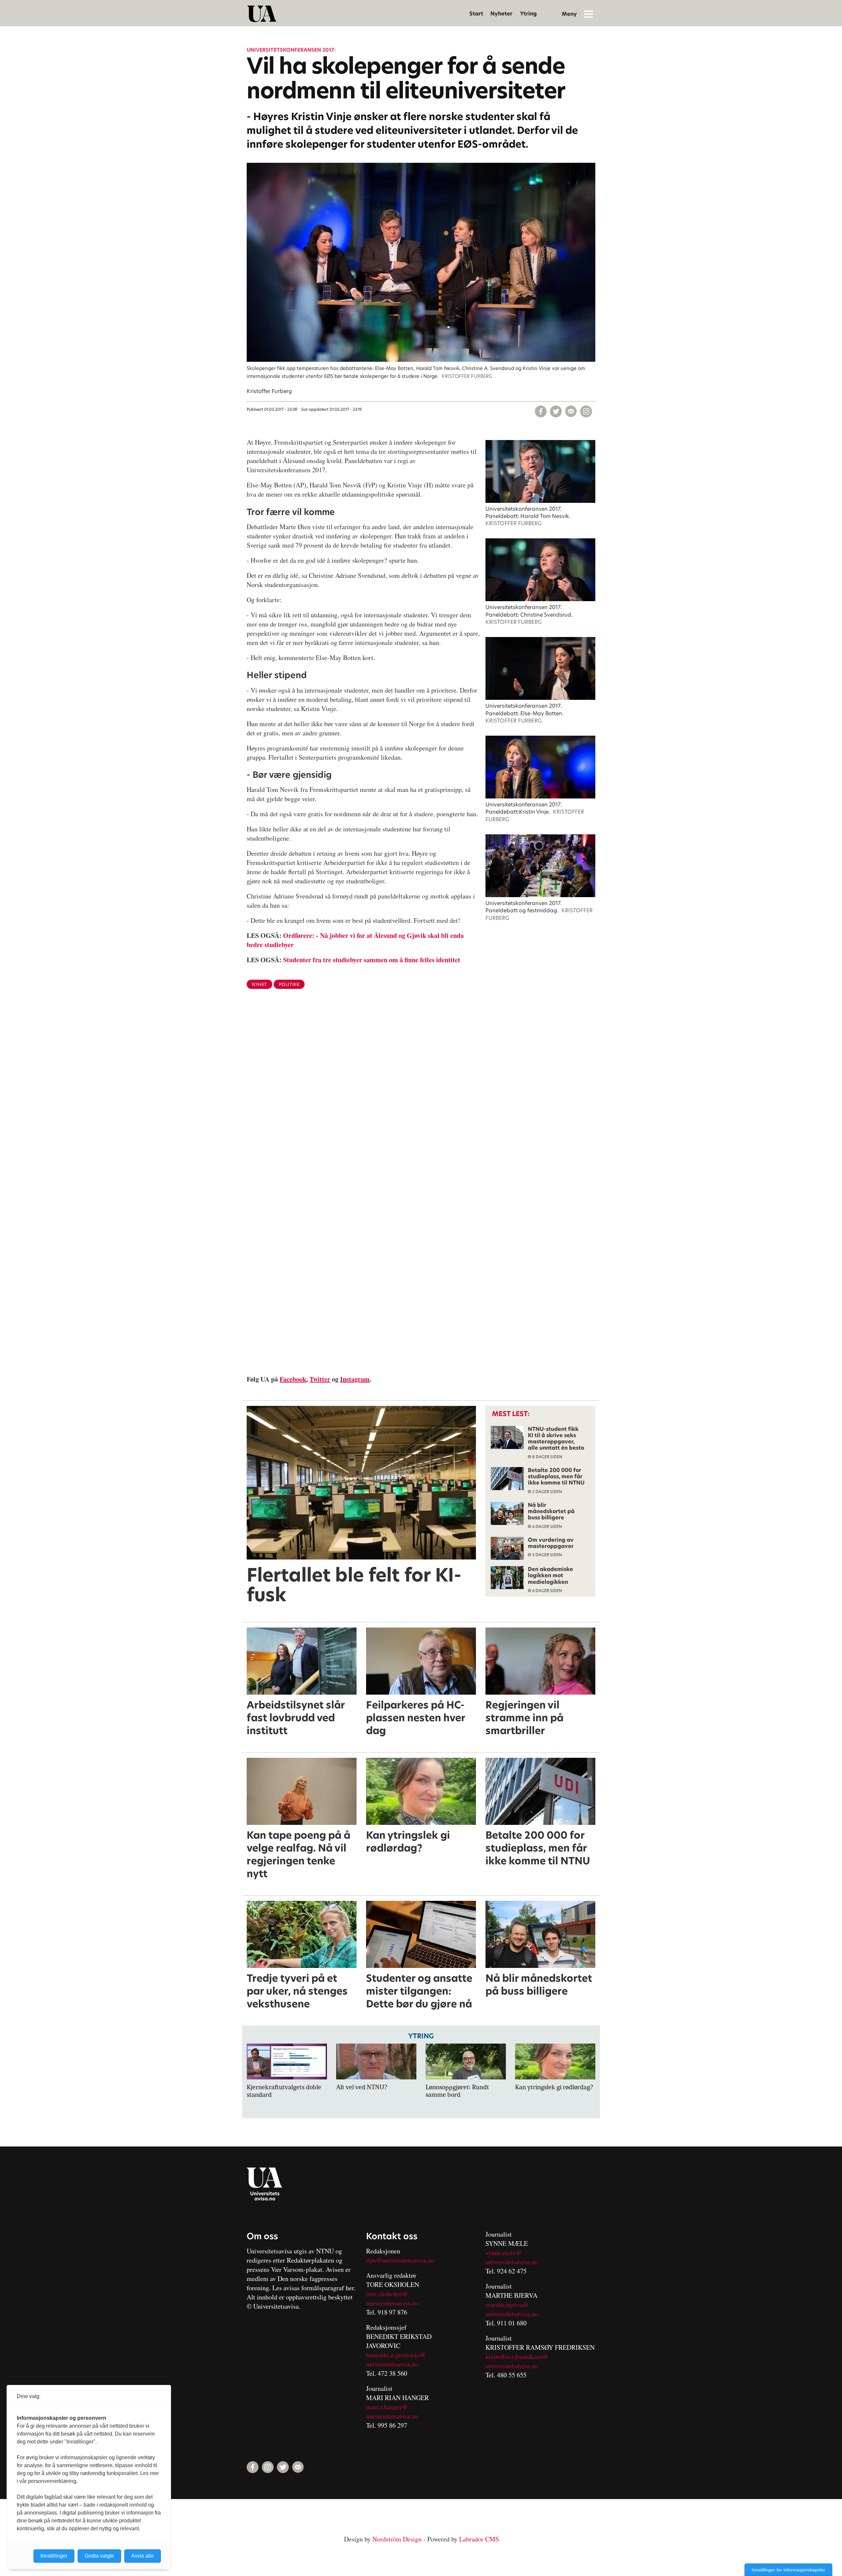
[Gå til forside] (262, 14)
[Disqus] (421, 1102)
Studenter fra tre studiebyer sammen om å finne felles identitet (372, 960)
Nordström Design (397, 2539)
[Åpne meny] (588, 14)
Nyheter (501, 14)
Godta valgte (99, 2556)
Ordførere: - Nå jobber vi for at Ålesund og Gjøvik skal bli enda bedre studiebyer (355, 940)
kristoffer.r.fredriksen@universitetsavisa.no (517, 2361)
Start (476, 14)
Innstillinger (54, 2556)
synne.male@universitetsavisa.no (512, 2257)
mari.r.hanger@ (387, 2407)
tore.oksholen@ (387, 2294)
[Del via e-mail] (571, 411)
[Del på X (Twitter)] (556, 411)
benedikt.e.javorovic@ (396, 2355)
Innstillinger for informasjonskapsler (788, 2570)
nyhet (260, 984)
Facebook (293, 1379)
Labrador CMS (479, 2539)
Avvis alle (143, 2556)
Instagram (355, 1379)
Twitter (320, 1379)
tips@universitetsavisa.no (400, 2260)
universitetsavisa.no (392, 2303)
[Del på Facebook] (541, 411)
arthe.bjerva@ (510, 2305)
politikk (289, 984)
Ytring (528, 14)
